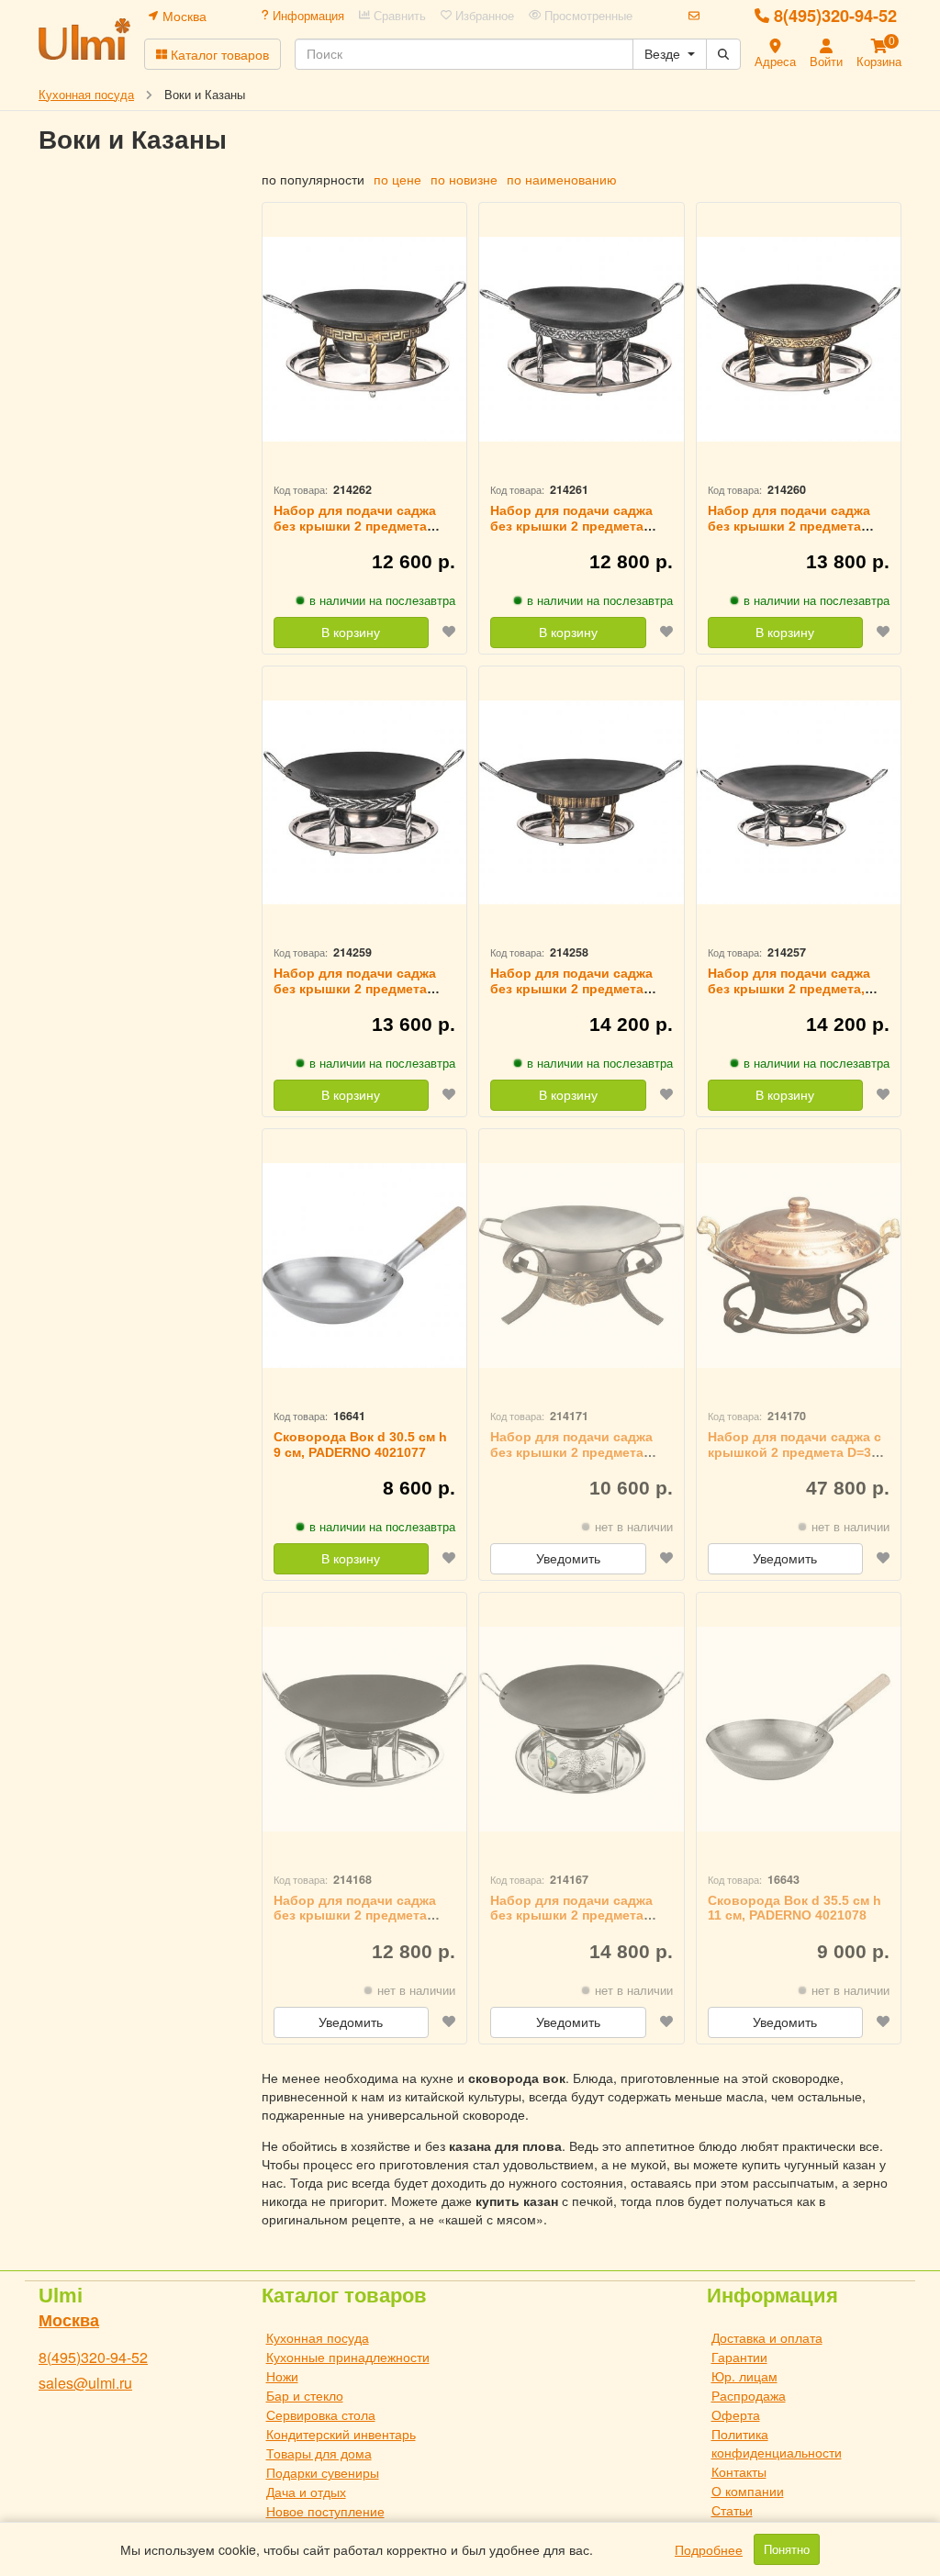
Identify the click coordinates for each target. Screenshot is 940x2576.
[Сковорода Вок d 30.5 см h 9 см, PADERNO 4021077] (365, 1266)
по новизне (464, 179)
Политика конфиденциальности (777, 2443)
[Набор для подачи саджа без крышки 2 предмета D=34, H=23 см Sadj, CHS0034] (365, 1729)
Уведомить (568, 1559)
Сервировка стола (321, 2414)
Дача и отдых (306, 2492)
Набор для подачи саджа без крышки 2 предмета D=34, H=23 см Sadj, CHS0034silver (355, 996)
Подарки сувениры (323, 2472)
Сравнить (398, 16)
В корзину (351, 633)
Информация (307, 16)
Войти (826, 61)
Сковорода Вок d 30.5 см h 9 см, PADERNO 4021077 (360, 1445)
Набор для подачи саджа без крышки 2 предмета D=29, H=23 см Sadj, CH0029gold (355, 533)
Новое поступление (325, 2511)
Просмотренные (587, 16)
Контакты (739, 2471)
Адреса (775, 61)
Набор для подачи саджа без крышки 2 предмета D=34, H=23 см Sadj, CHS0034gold (789, 533)
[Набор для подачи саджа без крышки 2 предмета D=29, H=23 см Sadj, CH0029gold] (365, 339)
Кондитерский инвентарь (341, 2434)
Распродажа (749, 2395)
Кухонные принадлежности (348, 2357)
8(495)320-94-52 (835, 16)
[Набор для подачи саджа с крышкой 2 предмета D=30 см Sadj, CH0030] (799, 1266)
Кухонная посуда (318, 2337)
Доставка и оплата (767, 2337)
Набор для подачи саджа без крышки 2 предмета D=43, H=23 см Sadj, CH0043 (578, 1916)
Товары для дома (319, 2453)
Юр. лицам (744, 2376)
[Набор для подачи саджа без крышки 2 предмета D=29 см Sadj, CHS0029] (582, 1266)
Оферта (736, 2414)
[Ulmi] (84, 39)
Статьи (732, 2510)
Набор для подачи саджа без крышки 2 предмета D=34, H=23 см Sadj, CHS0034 (355, 1923)
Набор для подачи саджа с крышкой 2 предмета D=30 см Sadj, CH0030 (795, 1452)
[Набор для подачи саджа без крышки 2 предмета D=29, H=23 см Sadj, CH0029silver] (582, 339)
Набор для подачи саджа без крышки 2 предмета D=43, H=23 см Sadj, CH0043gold (571, 996)
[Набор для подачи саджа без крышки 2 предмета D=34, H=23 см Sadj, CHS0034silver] (365, 803)
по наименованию (562, 179)
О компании (748, 2491)
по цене (397, 179)
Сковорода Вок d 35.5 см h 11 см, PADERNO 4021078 (795, 1908)
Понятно (787, 2549)
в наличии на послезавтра (382, 600)
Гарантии (739, 2357)
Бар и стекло (305, 2395)
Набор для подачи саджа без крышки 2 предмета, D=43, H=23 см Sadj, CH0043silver (789, 996)
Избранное (483, 16)
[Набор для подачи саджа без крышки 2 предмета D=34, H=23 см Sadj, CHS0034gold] (799, 339)
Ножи (282, 2376)
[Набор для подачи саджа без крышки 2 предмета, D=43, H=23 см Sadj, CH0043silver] (799, 803)
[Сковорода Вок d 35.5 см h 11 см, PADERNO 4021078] (799, 1729)
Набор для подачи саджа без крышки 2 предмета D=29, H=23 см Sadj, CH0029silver (571, 533)
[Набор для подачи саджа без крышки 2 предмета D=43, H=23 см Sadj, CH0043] (582, 1729)
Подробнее (709, 2549)
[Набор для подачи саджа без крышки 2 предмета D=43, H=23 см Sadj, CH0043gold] (582, 803)
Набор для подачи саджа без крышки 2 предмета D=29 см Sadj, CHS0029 (571, 1452)
